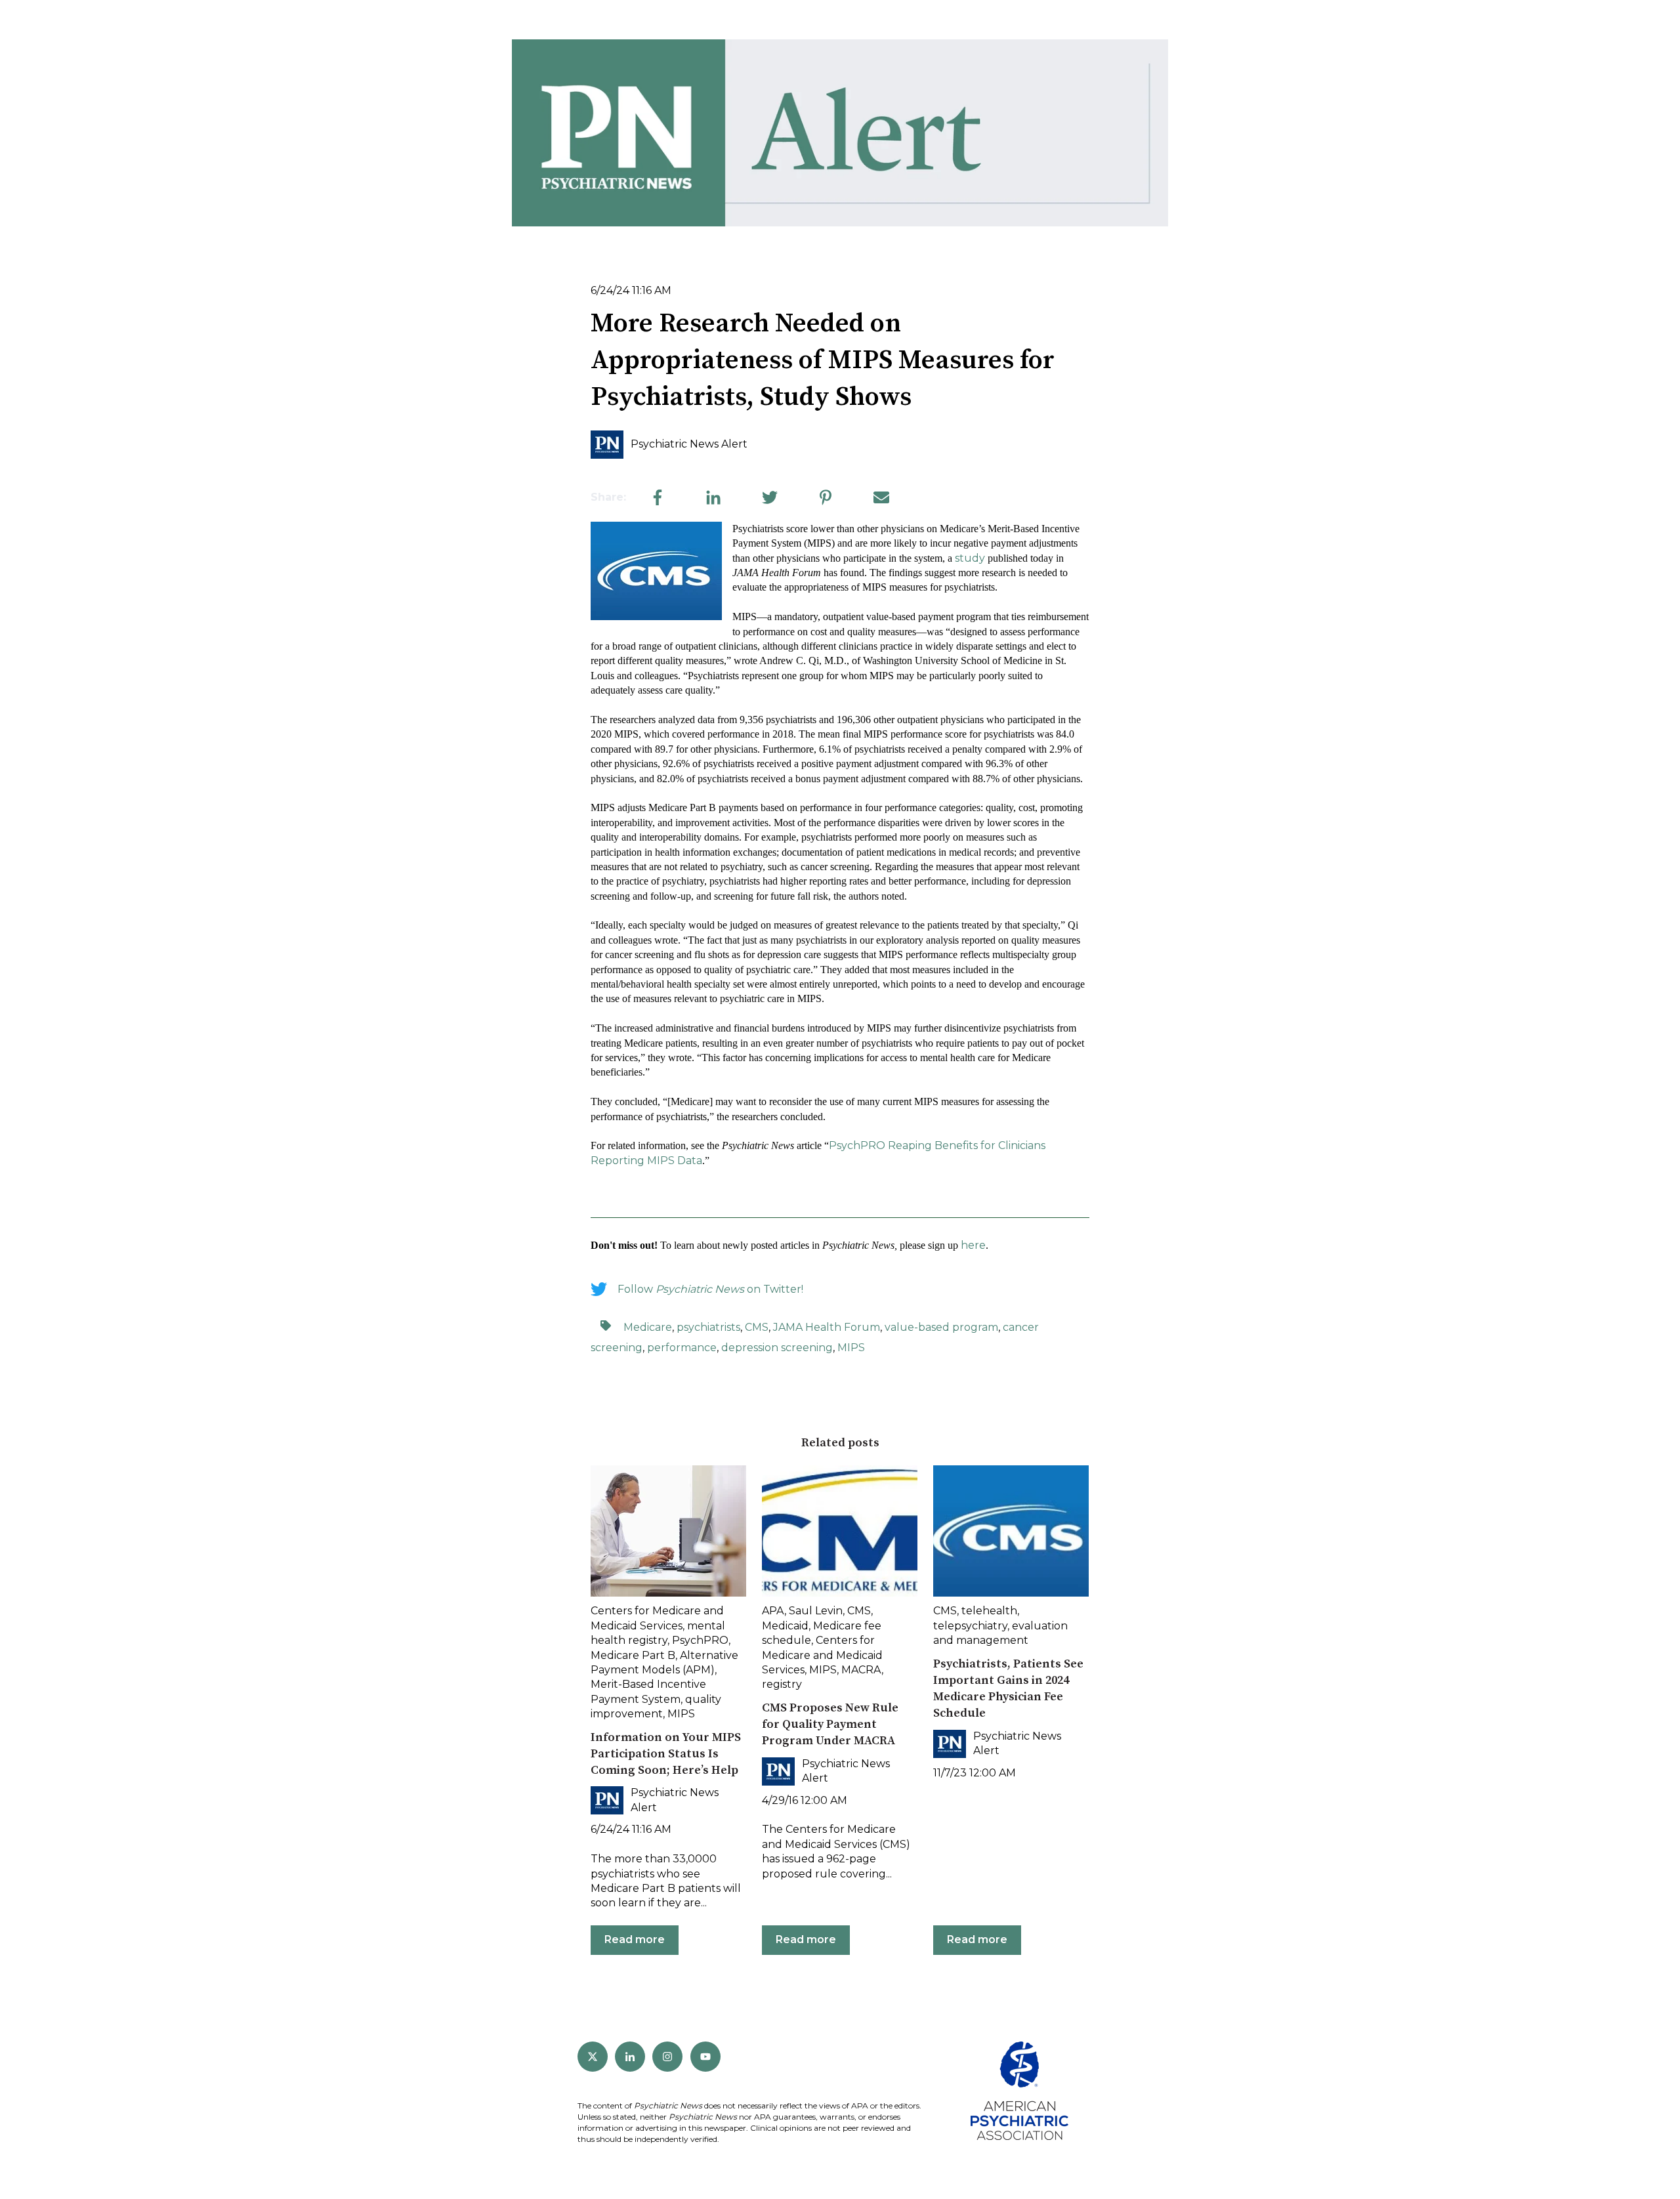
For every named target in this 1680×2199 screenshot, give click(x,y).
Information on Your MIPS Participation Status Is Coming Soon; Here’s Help (666, 1754)
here (973, 1245)
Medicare (648, 1327)
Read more (635, 1939)
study (970, 558)
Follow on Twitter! (710, 1289)
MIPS (851, 1348)
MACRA (861, 1670)
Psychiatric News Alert (689, 444)
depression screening (777, 1348)
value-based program (941, 1327)
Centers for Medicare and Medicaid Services (822, 1655)
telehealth (989, 1611)
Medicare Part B (633, 1655)
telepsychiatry (970, 1626)
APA (773, 1611)
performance (682, 1348)
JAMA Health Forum (827, 1327)
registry (782, 1684)
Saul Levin (816, 1611)
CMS (757, 1327)
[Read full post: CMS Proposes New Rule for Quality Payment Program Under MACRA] (840, 1531)
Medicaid (785, 1626)
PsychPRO (700, 1640)
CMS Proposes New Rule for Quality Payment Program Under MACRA (830, 1724)
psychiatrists (708, 1327)
